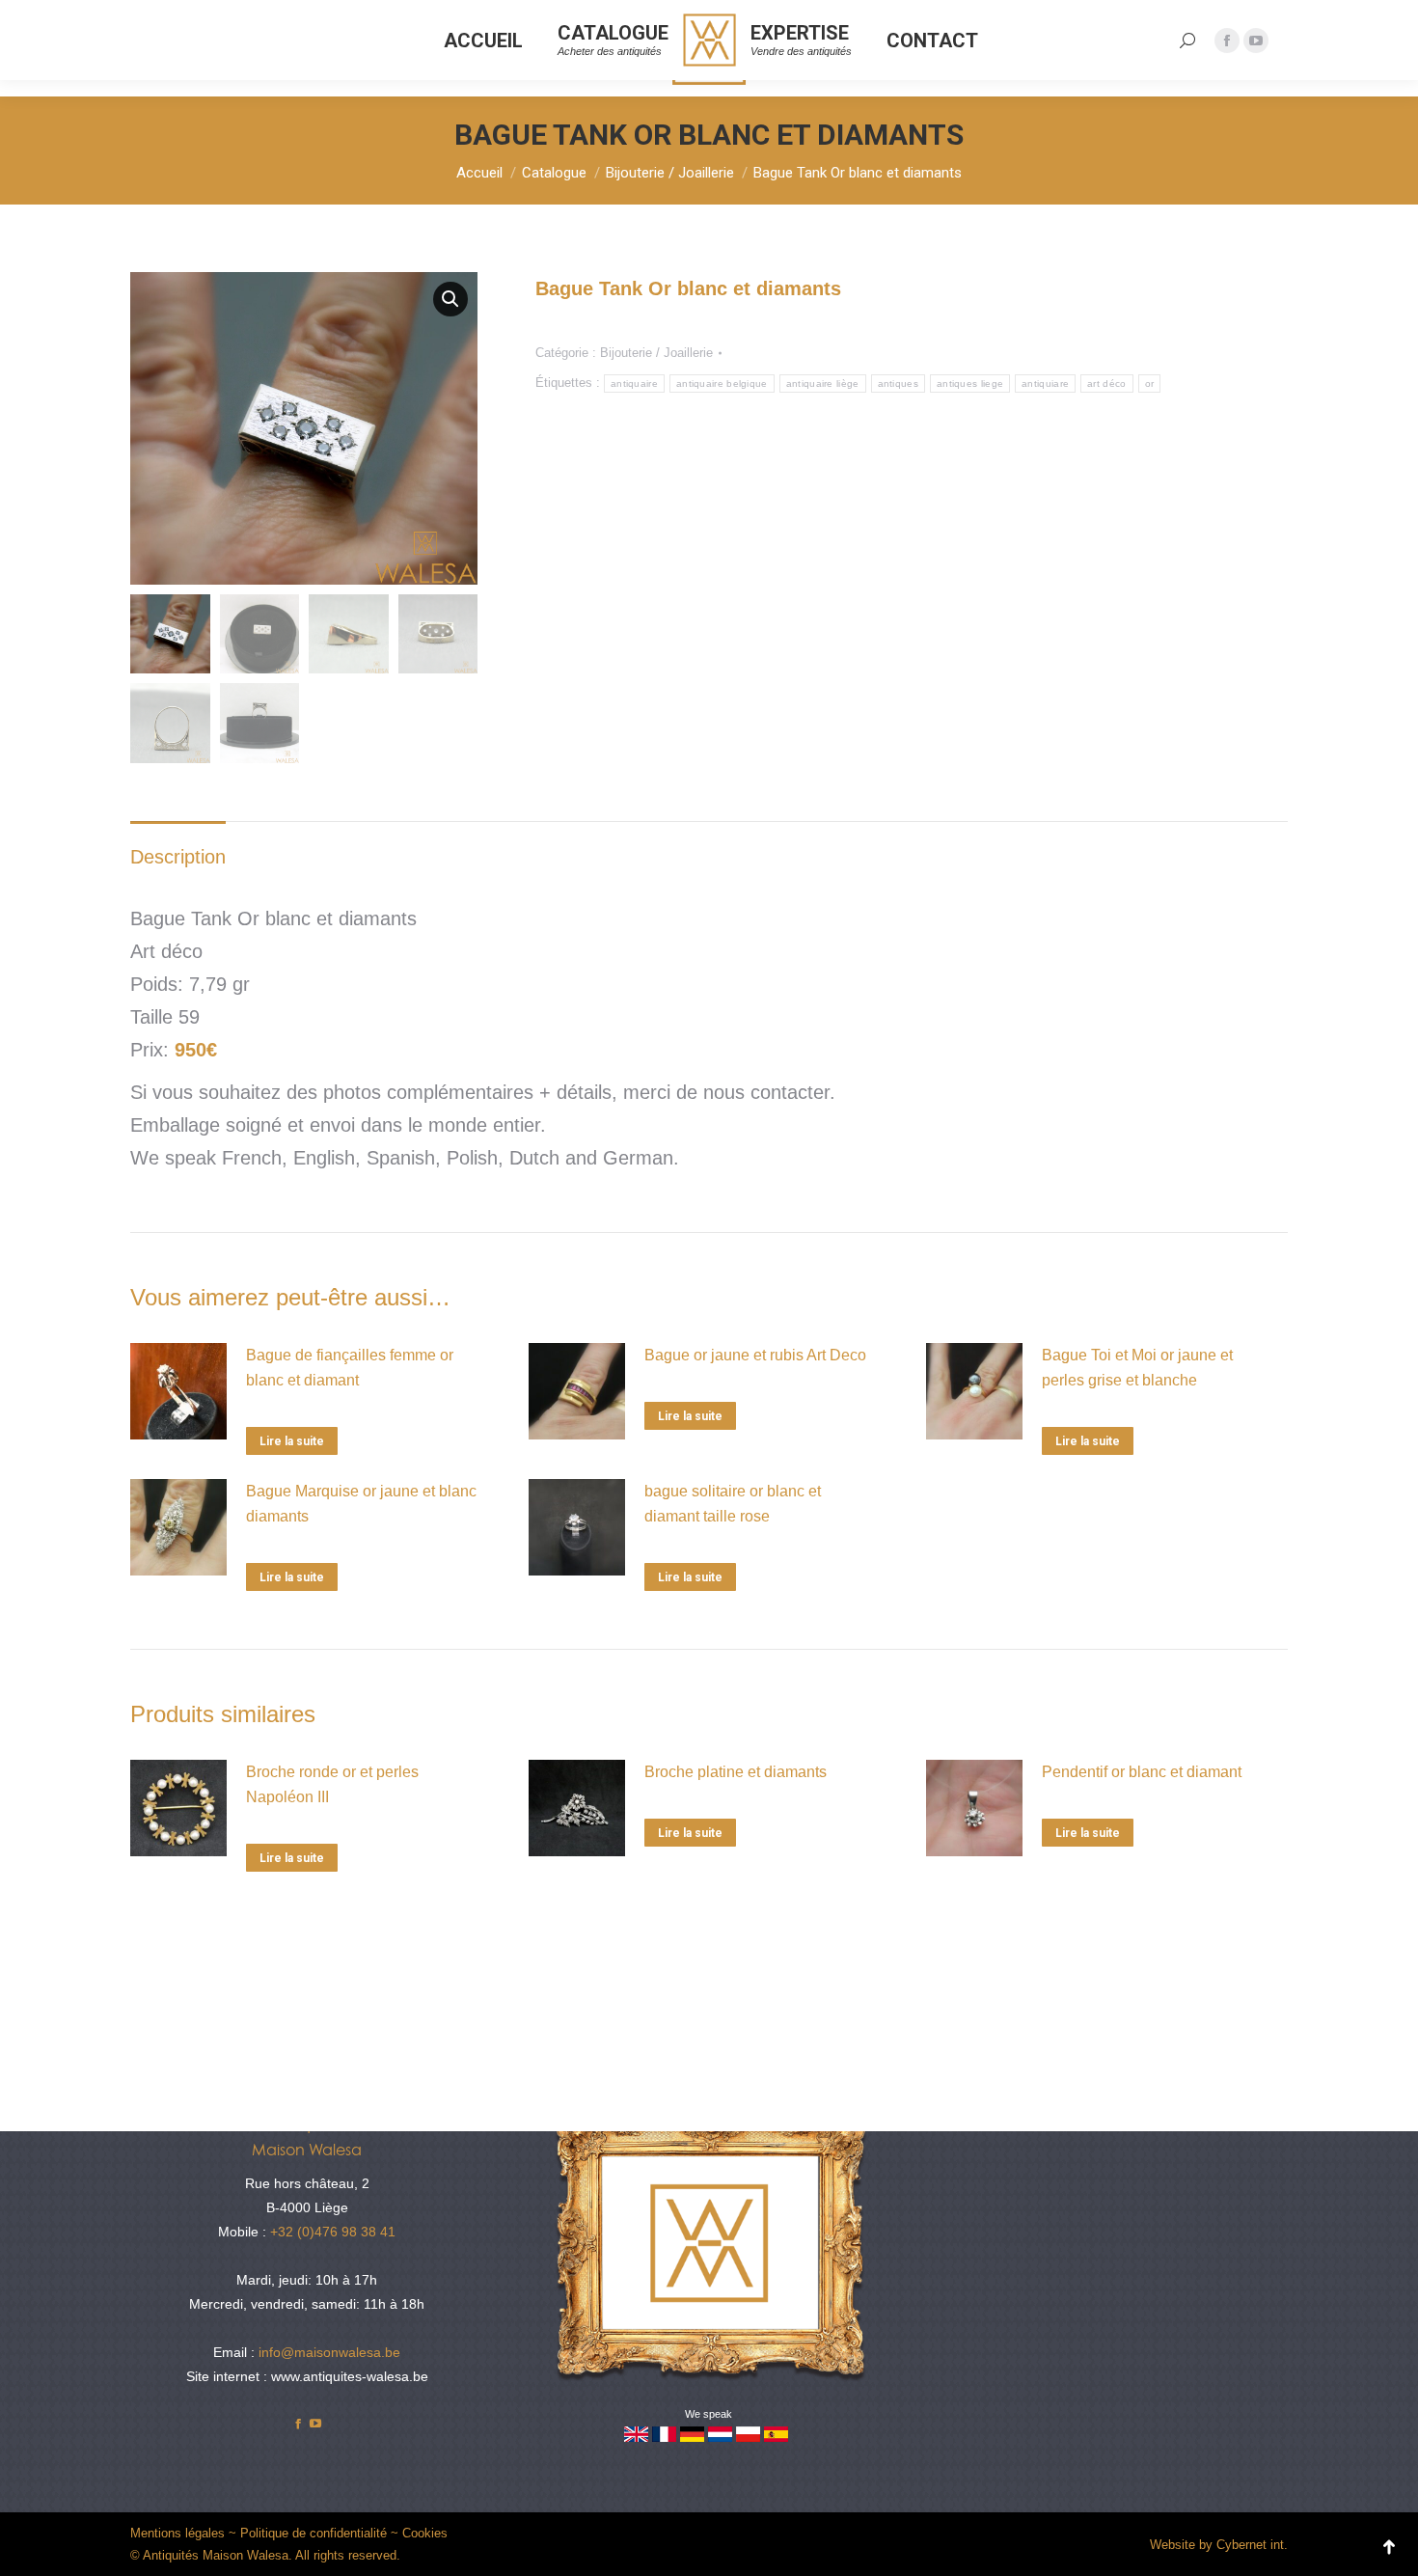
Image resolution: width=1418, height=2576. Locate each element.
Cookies (425, 2533)
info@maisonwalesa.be (329, 2352)
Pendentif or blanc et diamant (1142, 1772)
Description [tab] (178, 857)
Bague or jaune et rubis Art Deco (755, 1355)
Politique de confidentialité (314, 2533)
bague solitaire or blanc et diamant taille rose (733, 1504)
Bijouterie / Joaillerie (656, 353)
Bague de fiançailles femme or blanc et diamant (350, 1368)
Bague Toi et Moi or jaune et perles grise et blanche (1137, 1368)
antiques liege (970, 384)
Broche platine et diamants (736, 1772)
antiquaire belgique (722, 384)
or (1150, 384)
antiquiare (1045, 384)
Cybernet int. (1252, 2545)
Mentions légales (177, 2533)
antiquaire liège (823, 384)
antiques (898, 384)
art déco (1106, 384)
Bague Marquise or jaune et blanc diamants (361, 1504)
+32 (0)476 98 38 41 (333, 2232)
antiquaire (634, 384)
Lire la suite (292, 1441)
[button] (450, 299)
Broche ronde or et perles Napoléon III (332, 1784)
